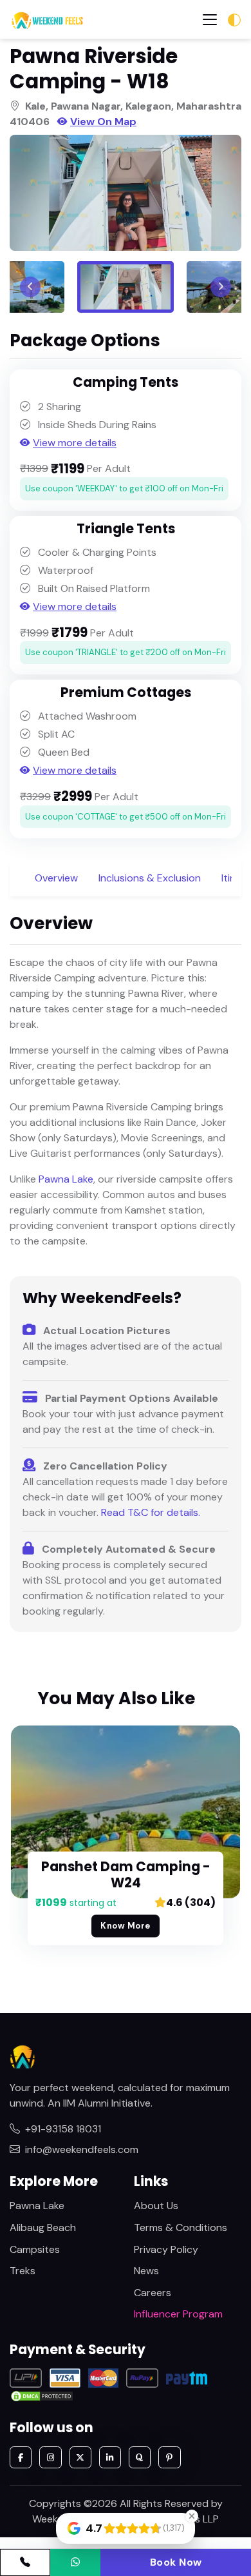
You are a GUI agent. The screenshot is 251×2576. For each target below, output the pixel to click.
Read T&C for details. (151, 1512)
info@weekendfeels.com (82, 2149)
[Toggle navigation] (210, 20)
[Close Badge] (192, 2516)
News (146, 2271)
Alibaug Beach (43, 2227)
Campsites (35, 2249)
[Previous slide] (30, 287)
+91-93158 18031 (63, 2129)
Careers (153, 2293)
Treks (23, 2271)
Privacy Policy (166, 2249)
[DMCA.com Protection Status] (42, 2395)
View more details (75, 443)
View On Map (103, 122)
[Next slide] (221, 287)
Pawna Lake (66, 1179)
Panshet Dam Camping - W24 (126, 1875)
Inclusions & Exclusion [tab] (150, 878)
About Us (156, 2206)
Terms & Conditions (181, 2227)
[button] (126, 287)
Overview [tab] (56, 878)
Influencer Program (178, 2314)
